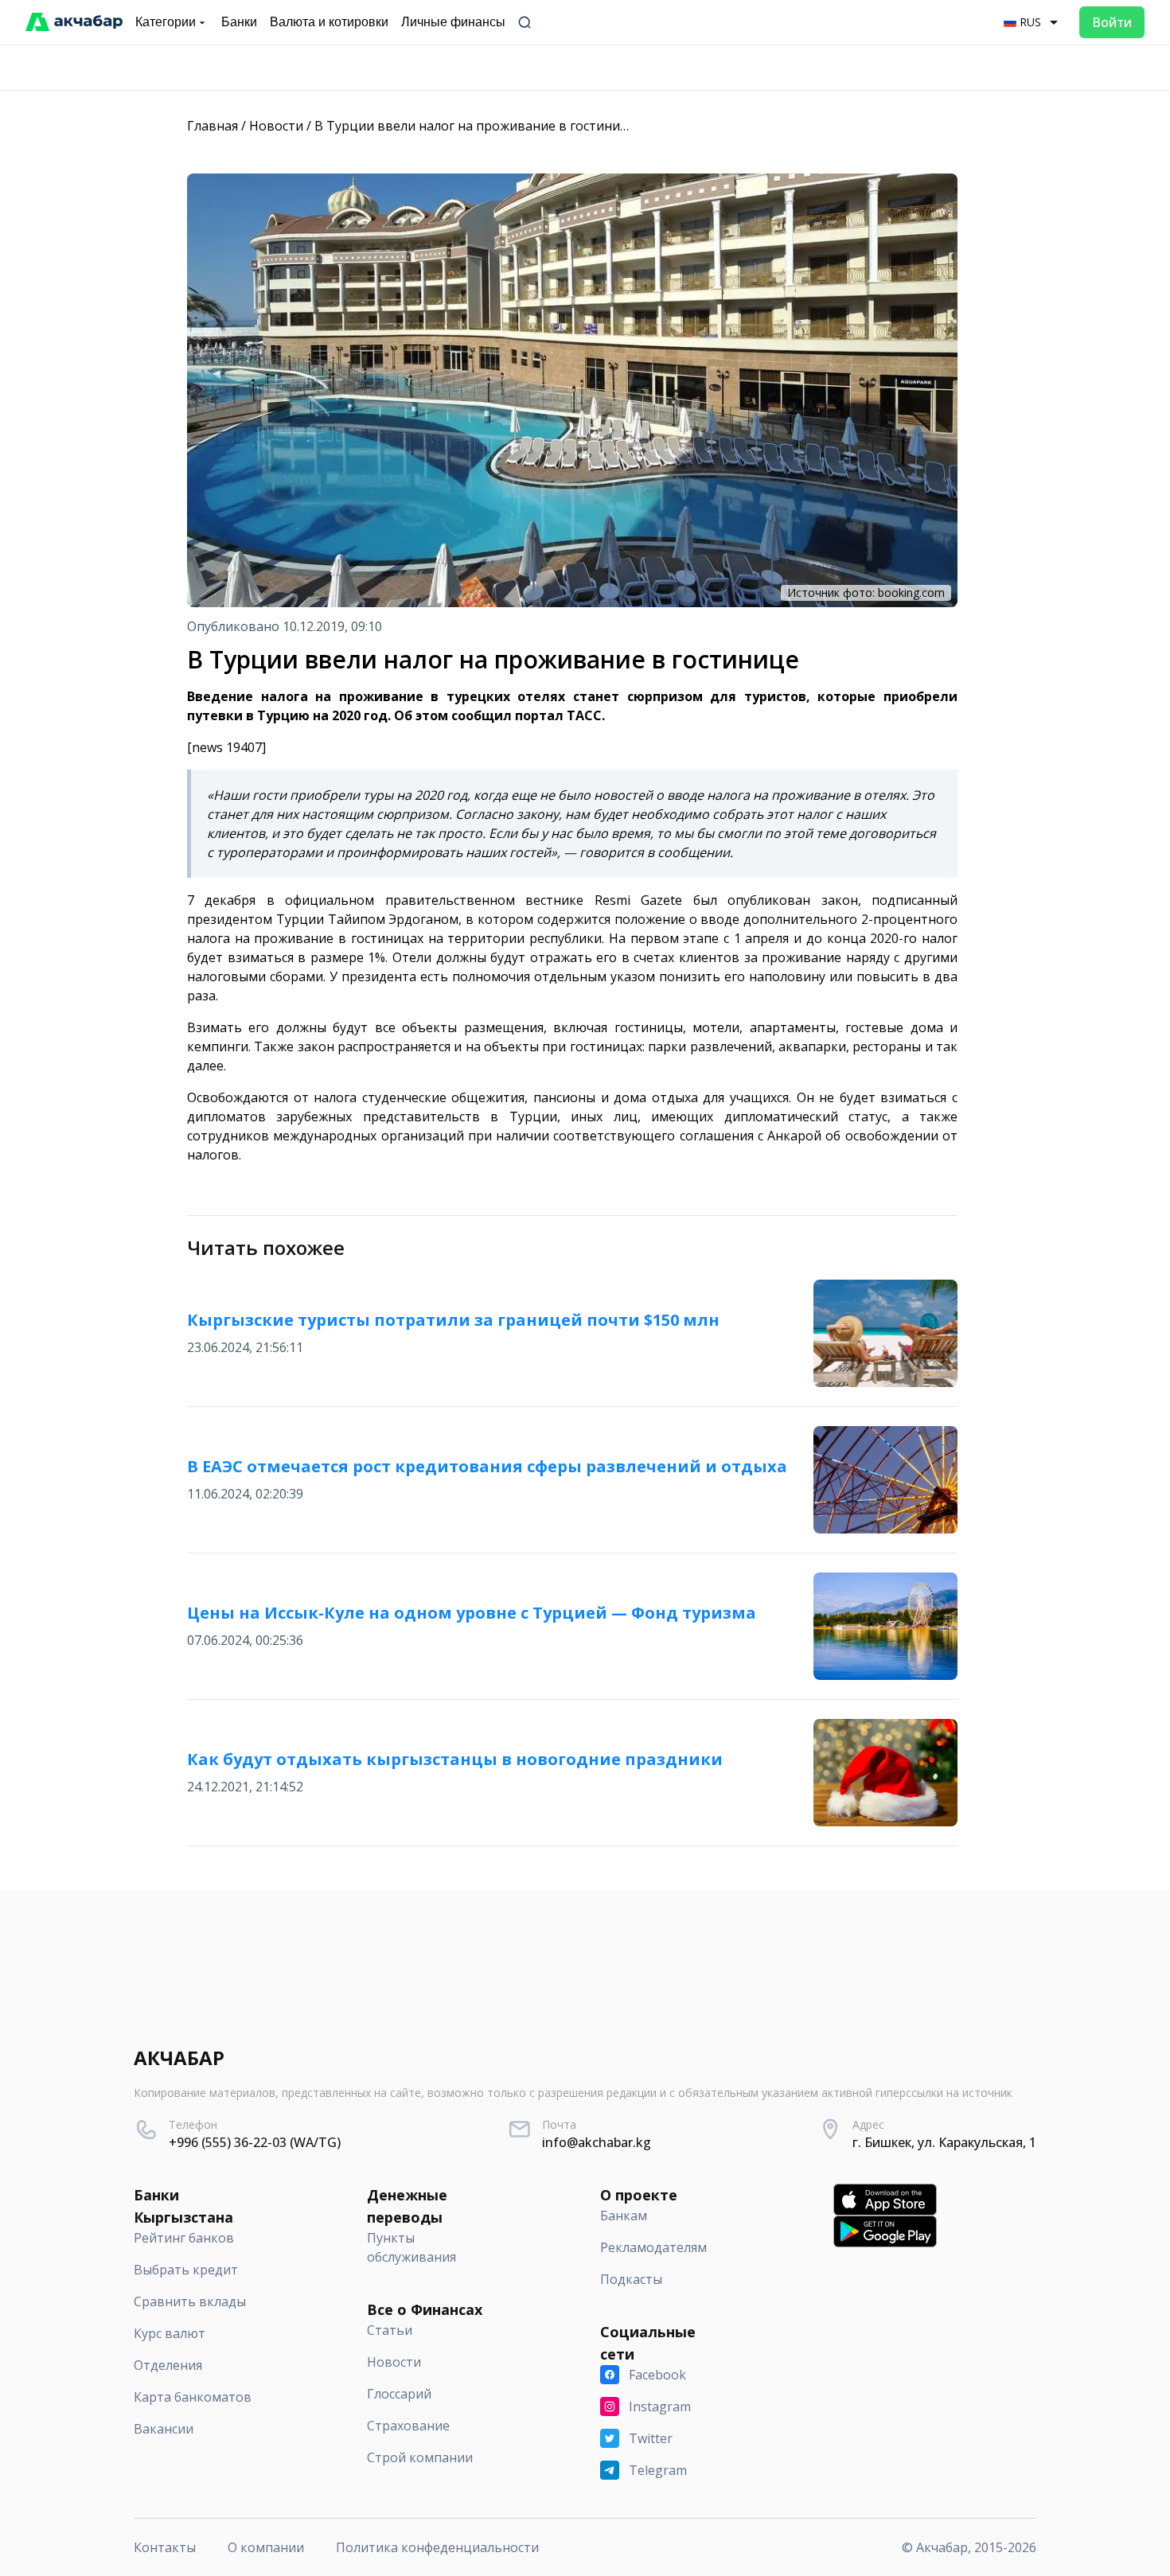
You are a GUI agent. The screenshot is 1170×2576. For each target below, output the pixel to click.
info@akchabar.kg (597, 2142)
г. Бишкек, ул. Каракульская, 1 (944, 2142)
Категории (166, 22)
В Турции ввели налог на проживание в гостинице (475, 126)
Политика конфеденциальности (437, 2547)
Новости (276, 126)
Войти (1112, 22)
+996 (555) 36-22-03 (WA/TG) (255, 2142)
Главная (213, 126)
